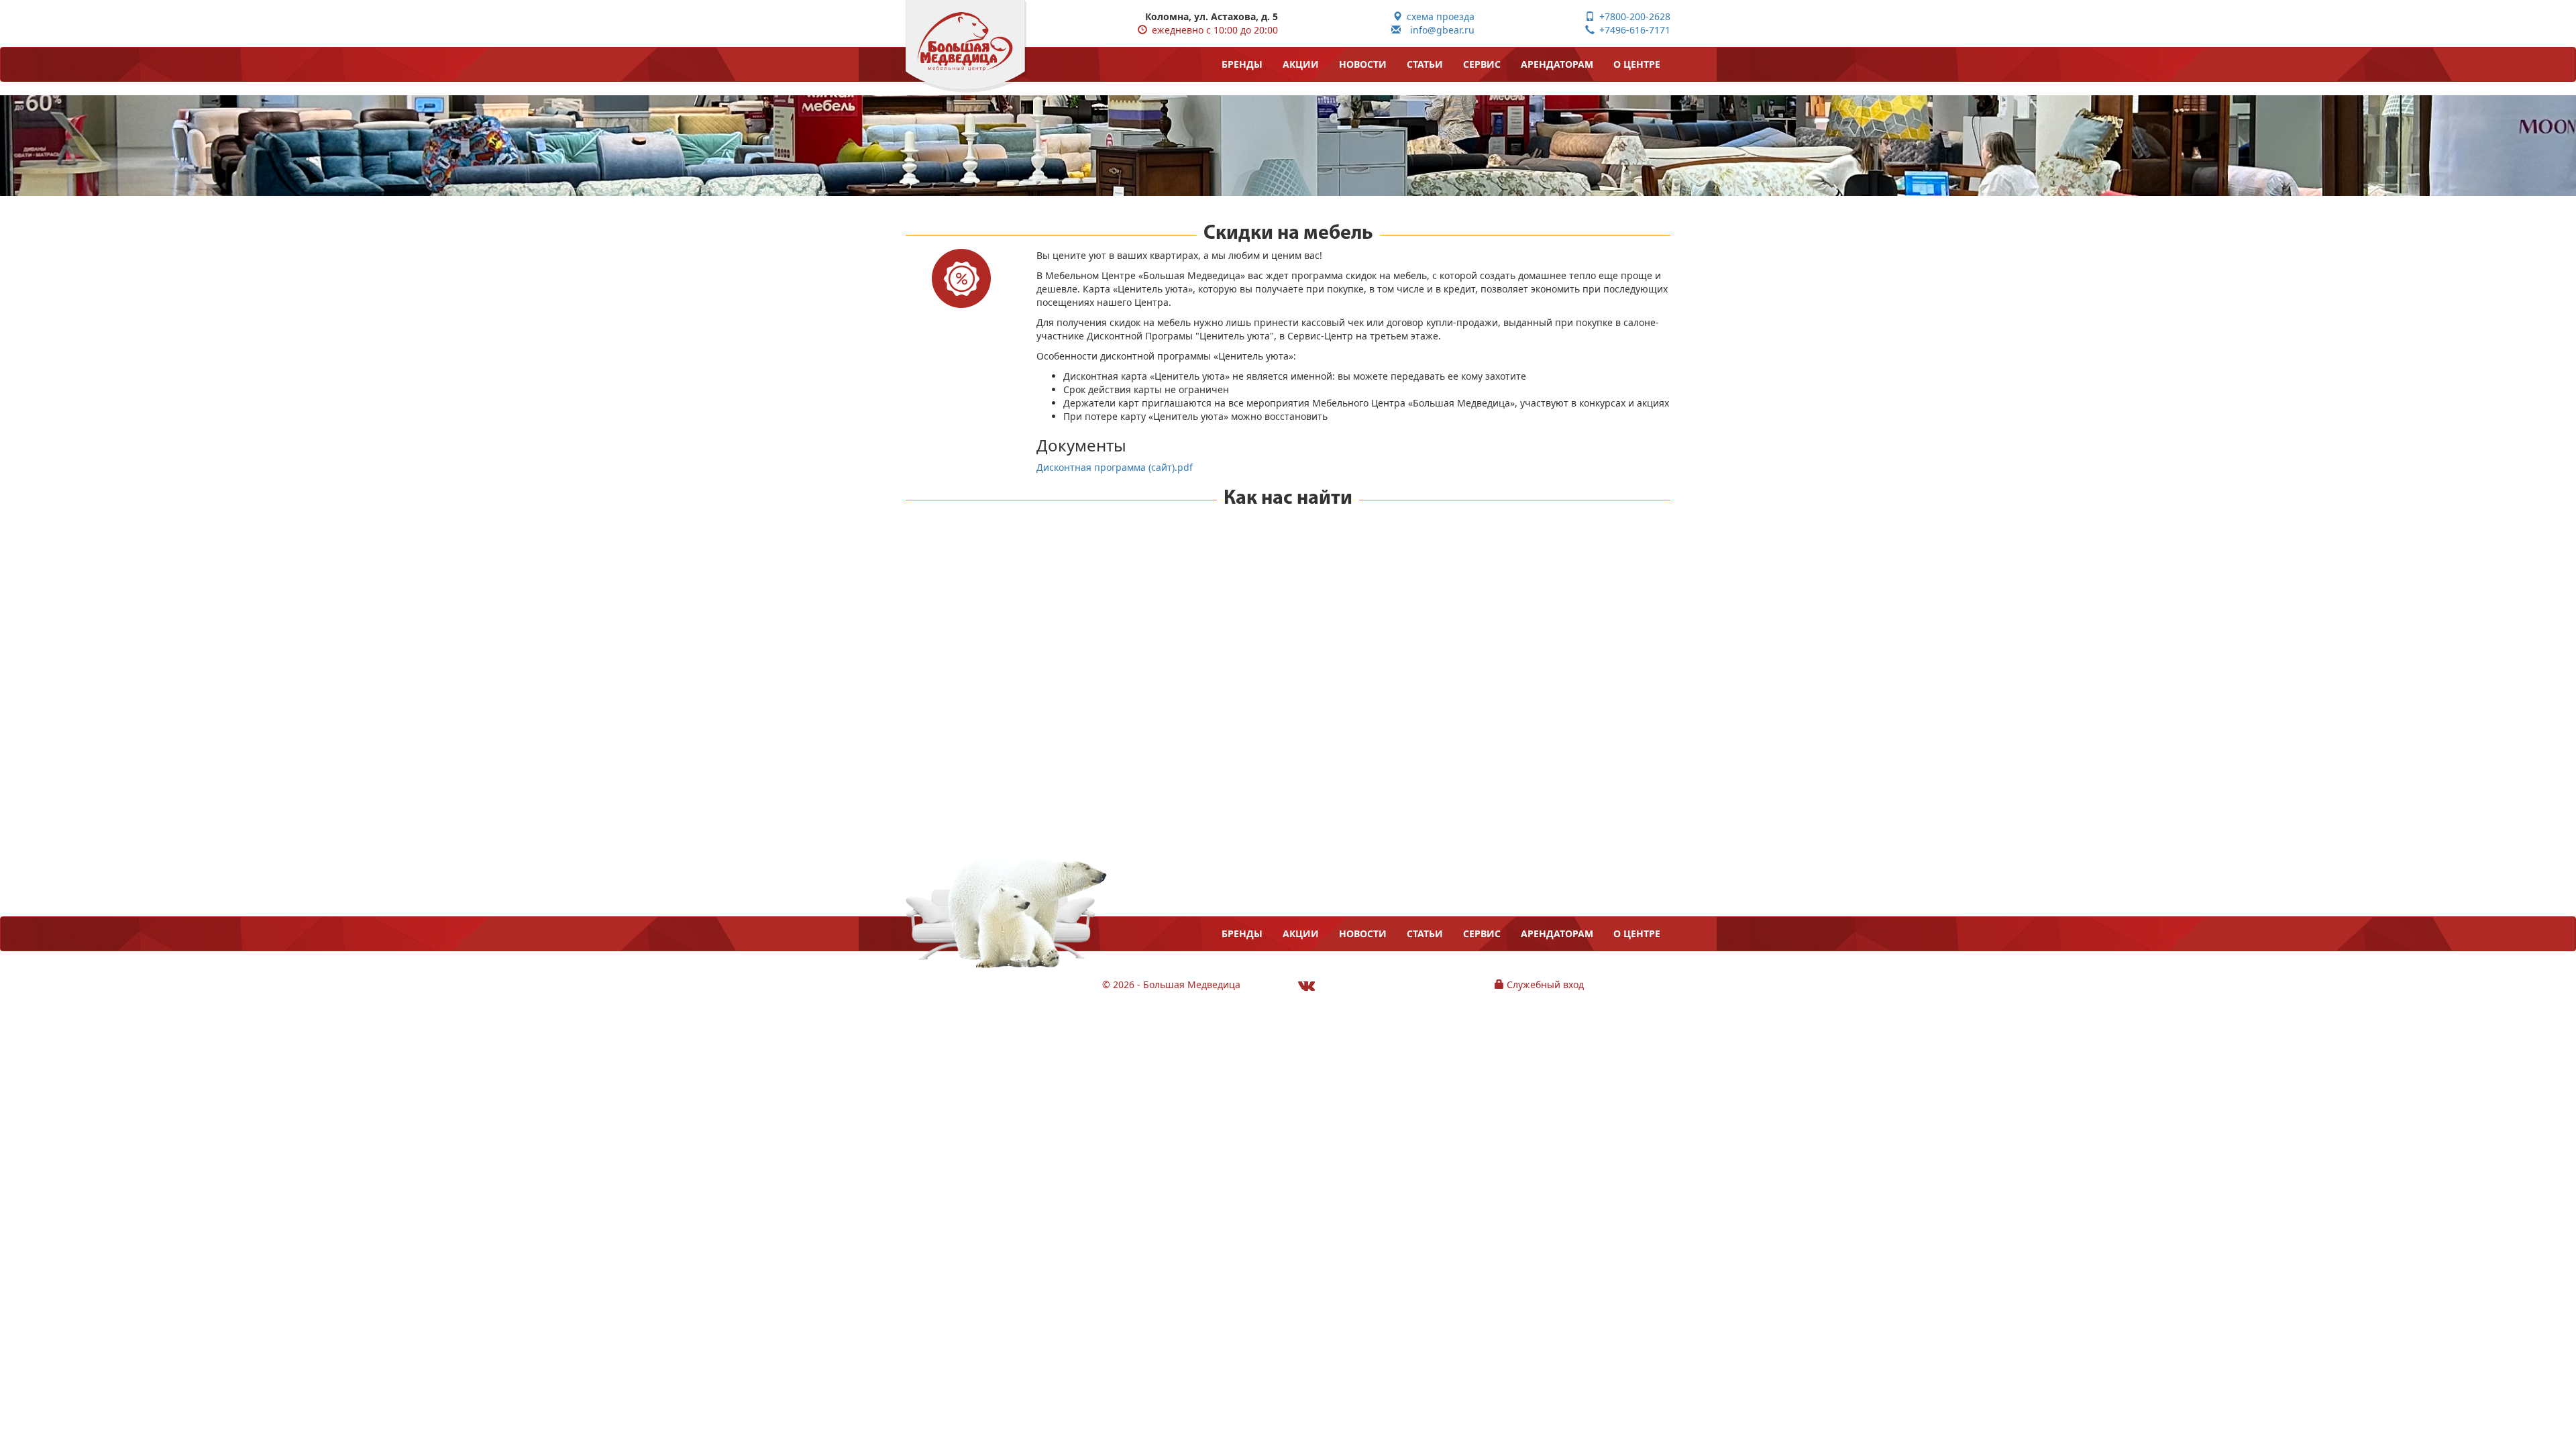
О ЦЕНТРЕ (1637, 64)
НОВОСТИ (1363, 64)
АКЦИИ (1301, 64)
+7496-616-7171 (1632, 30)
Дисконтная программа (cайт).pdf (1115, 467)
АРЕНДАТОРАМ (1557, 64)
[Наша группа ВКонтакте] (1306, 986)
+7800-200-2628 (1632, 16)
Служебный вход (1544, 984)
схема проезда (1438, 16)
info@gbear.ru (1438, 30)
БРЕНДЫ (1242, 64)
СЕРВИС (1482, 64)
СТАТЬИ (1425, 64)
